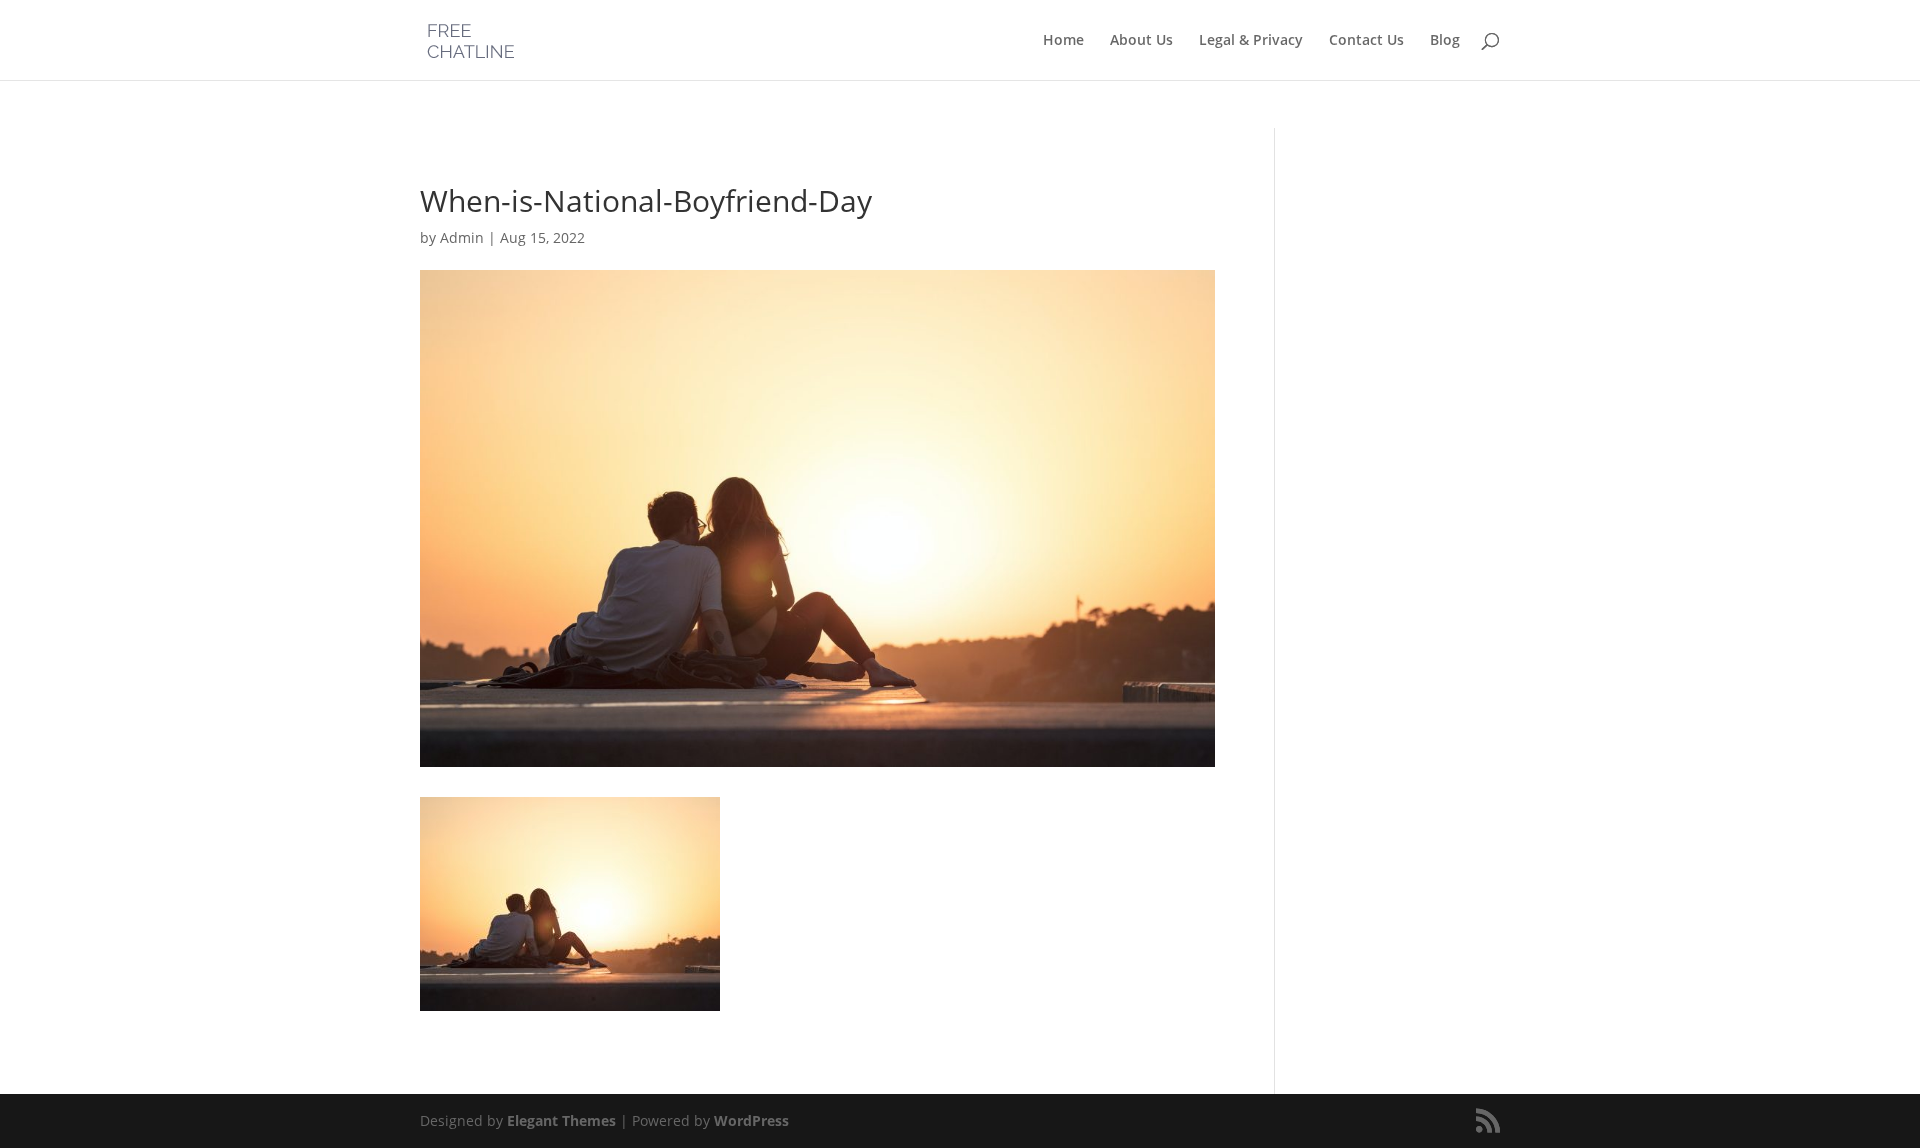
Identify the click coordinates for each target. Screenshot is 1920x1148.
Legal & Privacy (1251, 41)
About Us (1141, 41)
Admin (462, 237)
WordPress (751, 1120)
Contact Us (1366, 41)
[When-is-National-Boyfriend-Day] (570, 999)
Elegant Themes (561, 1120)
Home (1063, 41)
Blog (1445, 41)
